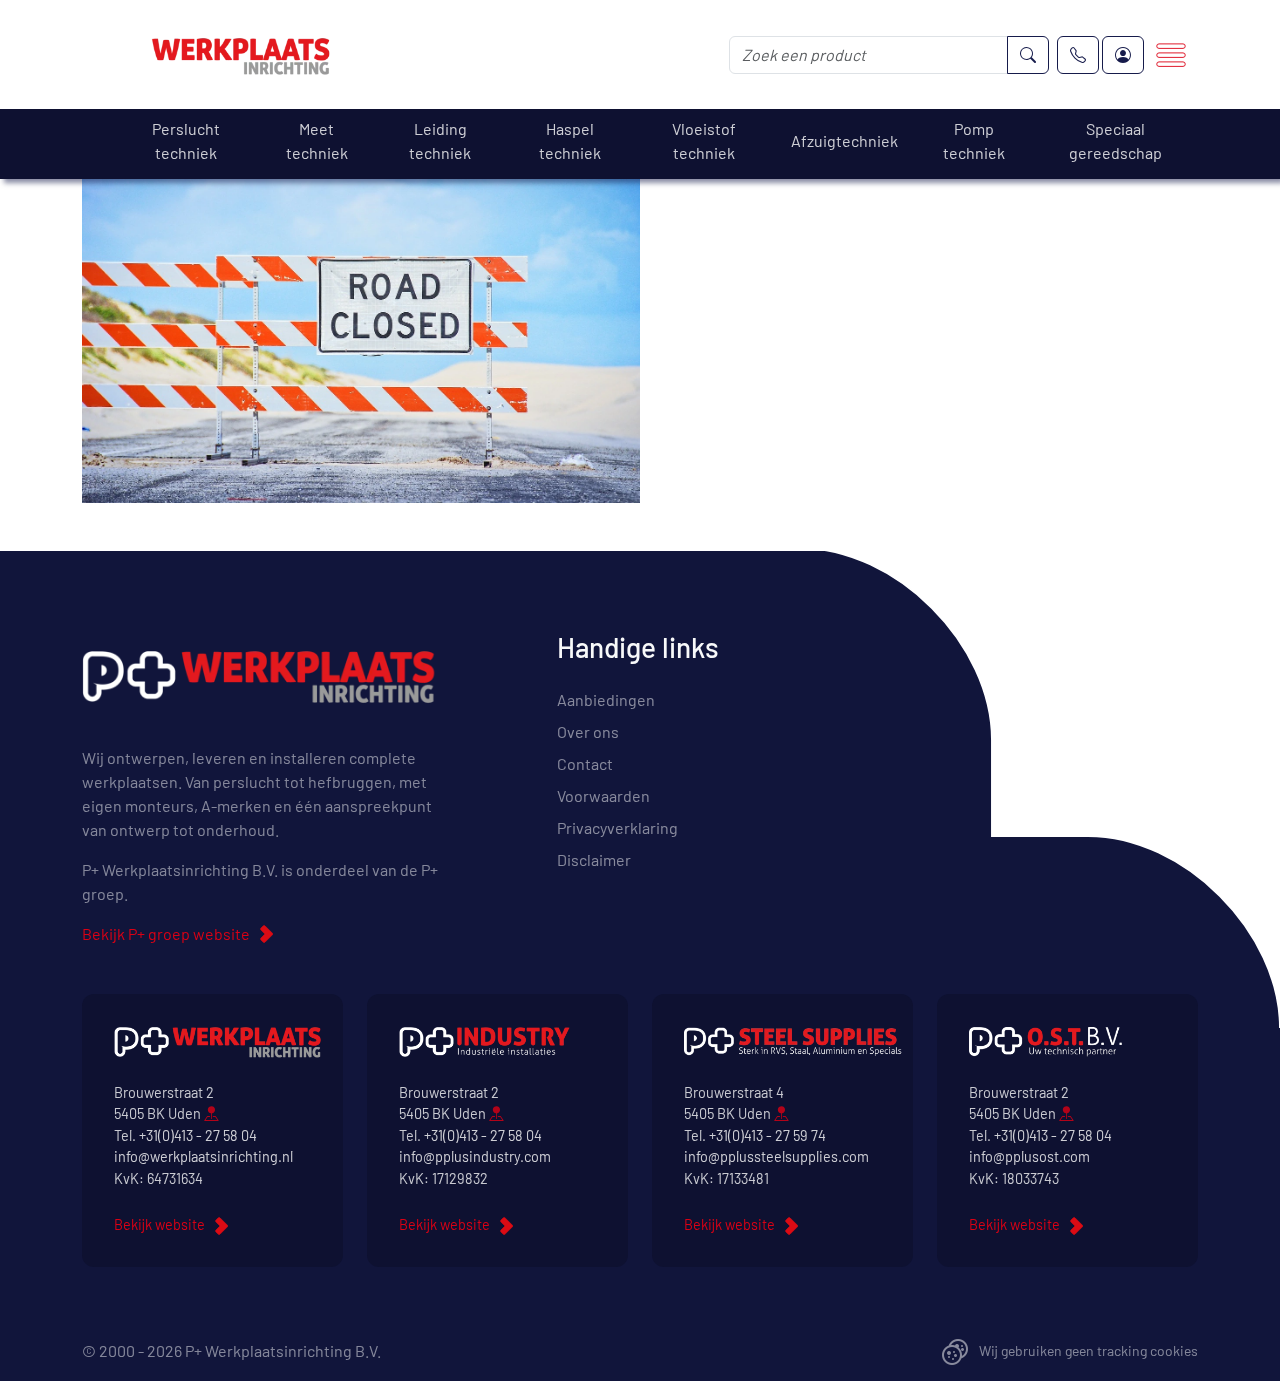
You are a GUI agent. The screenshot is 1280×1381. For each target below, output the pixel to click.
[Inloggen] (1123, 55)
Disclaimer (594, 859)
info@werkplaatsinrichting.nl (203, 1156)
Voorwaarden (603, 795)
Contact (585, 763)
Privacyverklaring (617, 827)
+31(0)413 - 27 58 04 (198, 1135)
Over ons (588, 731)
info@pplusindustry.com (475, 1156)
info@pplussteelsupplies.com (776, 1156)
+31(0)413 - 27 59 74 (767, 1135)
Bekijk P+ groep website (166, 933)
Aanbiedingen (606, 699)
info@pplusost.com (1029, 1156)
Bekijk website (159, 1224)
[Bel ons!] (1078, 55)
